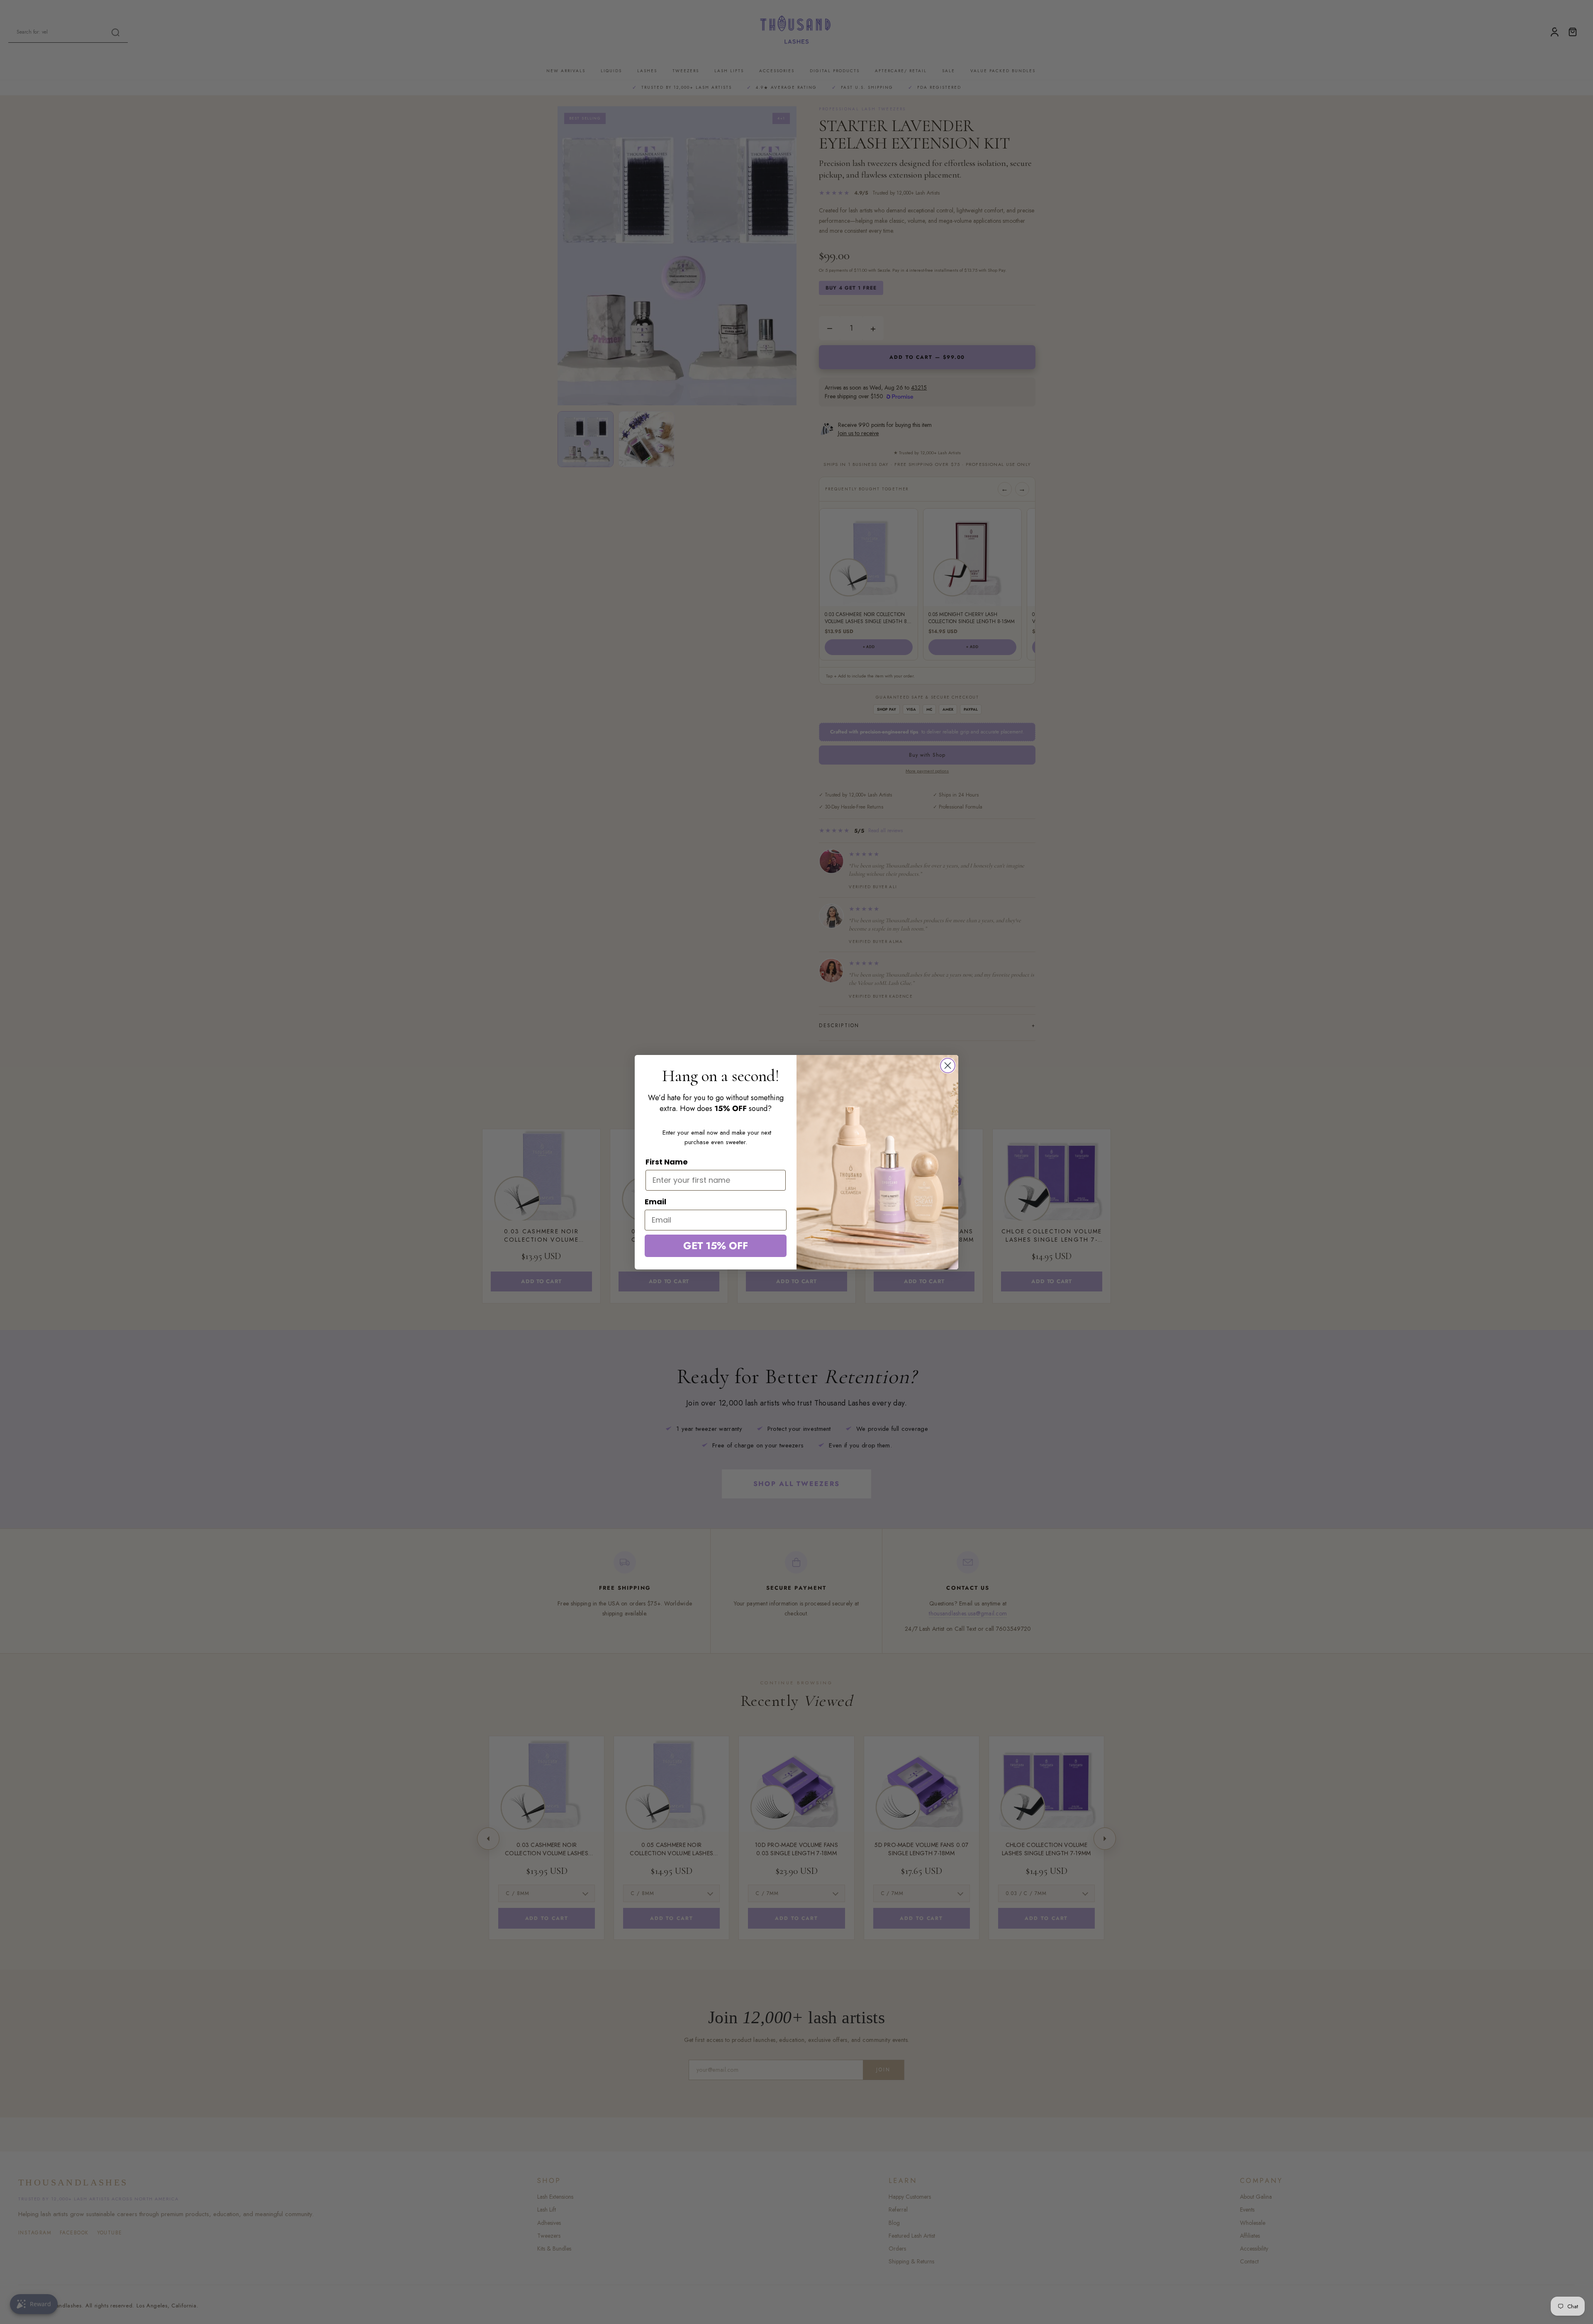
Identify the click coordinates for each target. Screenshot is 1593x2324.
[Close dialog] (948, 1066)
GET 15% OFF (716, 1246)
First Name (667, 1162)
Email (655, 1202)
